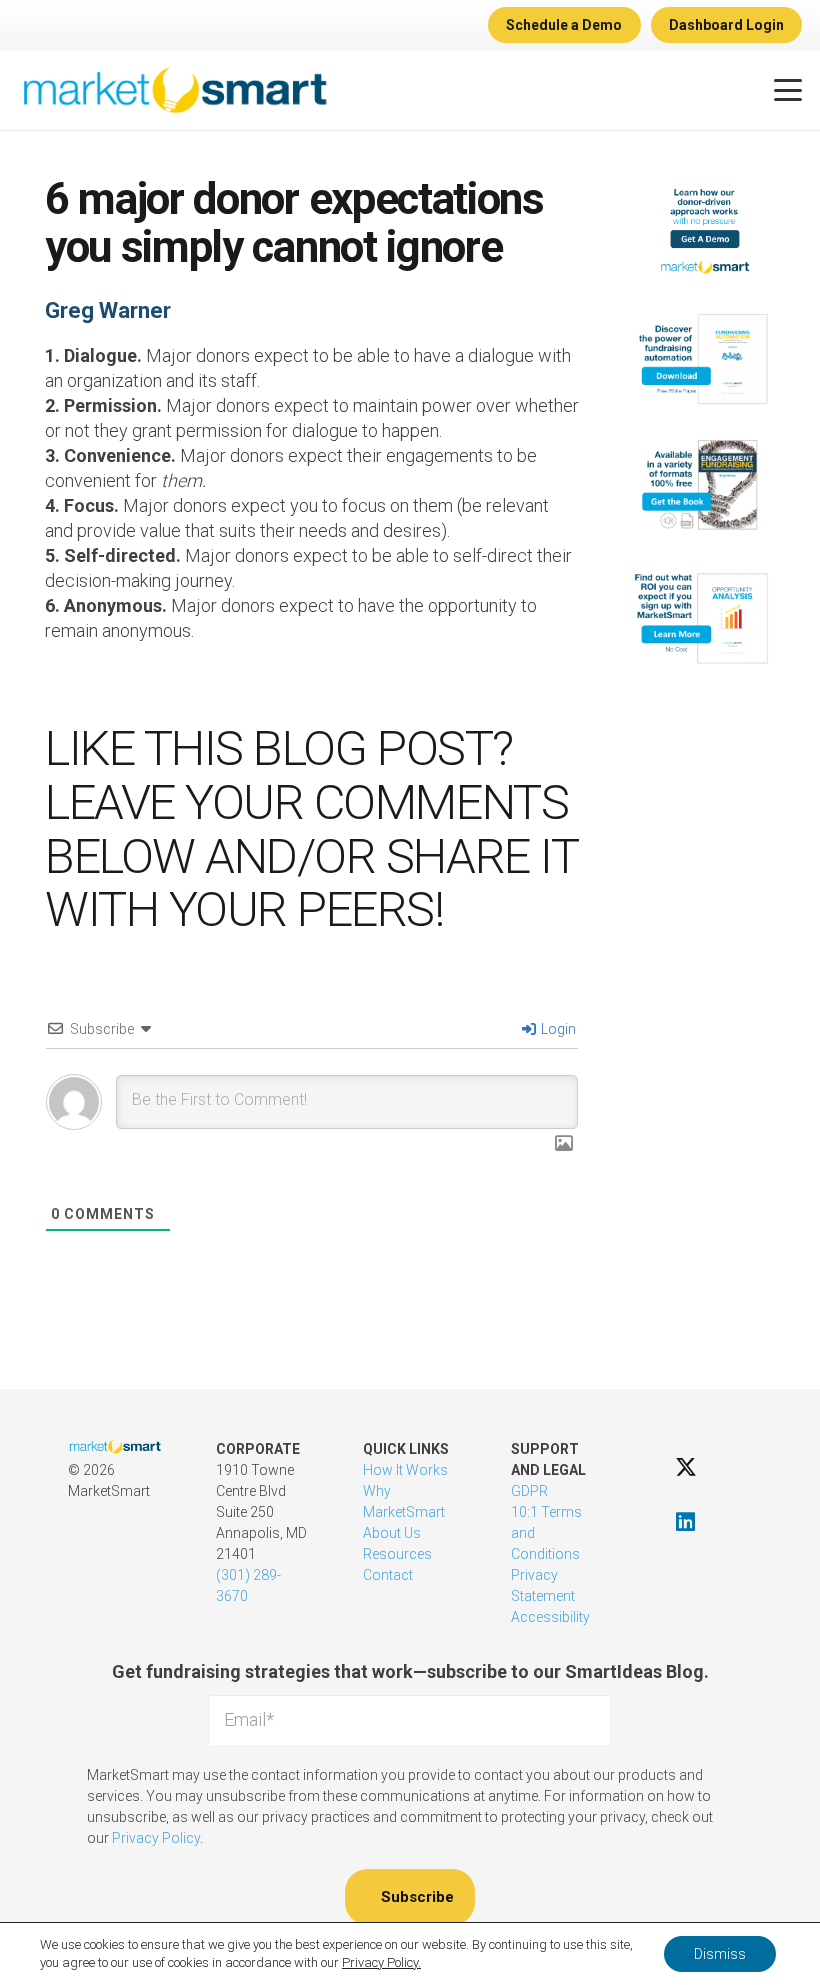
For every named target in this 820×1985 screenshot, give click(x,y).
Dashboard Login (726, 25)
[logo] (174, 90)
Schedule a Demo (564, 25)
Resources (397, 1554)
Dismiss (720, 1954)
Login (557, 1029)
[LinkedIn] (685, 1521)
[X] (685, 1466)
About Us (392, 1533)
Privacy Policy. (381, 1962)
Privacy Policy (156, 1838)
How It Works (405, 1470)
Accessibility (550, 1617)
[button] (788, 90)
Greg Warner (108, 310)
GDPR (529, 1491)
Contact (388, 1575)
